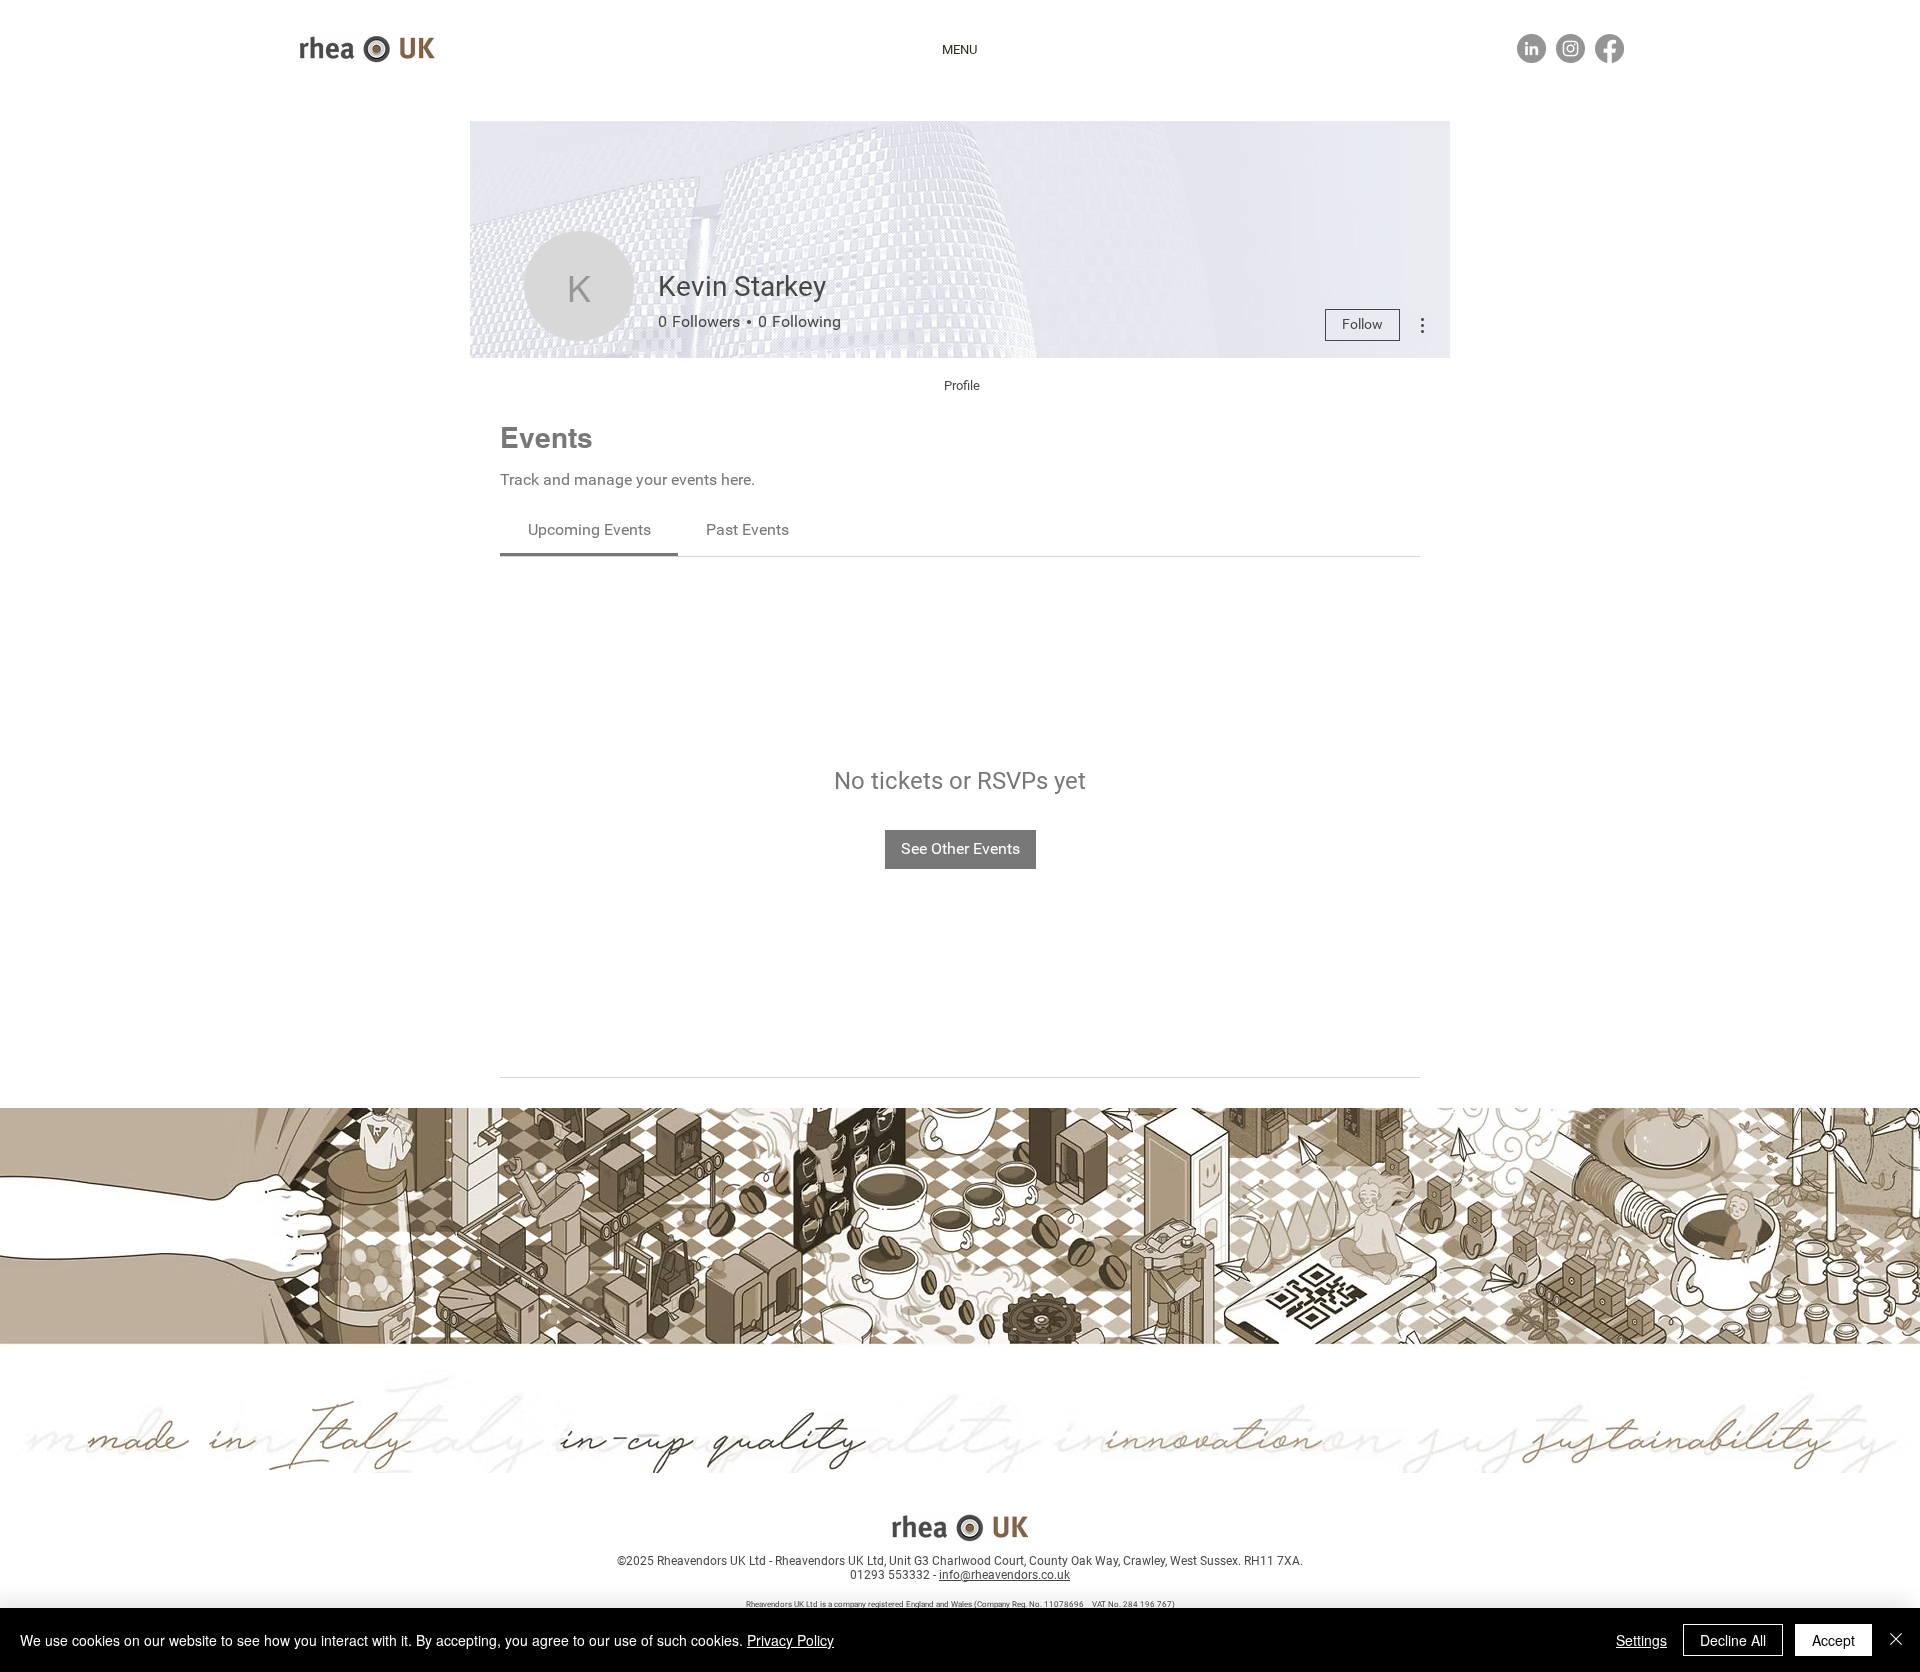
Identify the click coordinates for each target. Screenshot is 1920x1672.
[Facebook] (1609, 48)
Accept (1833, 1640)
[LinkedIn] (1531, 48)
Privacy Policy (790, 1640)
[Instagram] (1570, 48)
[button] (959, 50)
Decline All (1733, 1640)
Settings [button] (1641, 1640)
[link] (589, 529)
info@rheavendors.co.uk (1004, 1575)
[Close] (1896, 1640)
